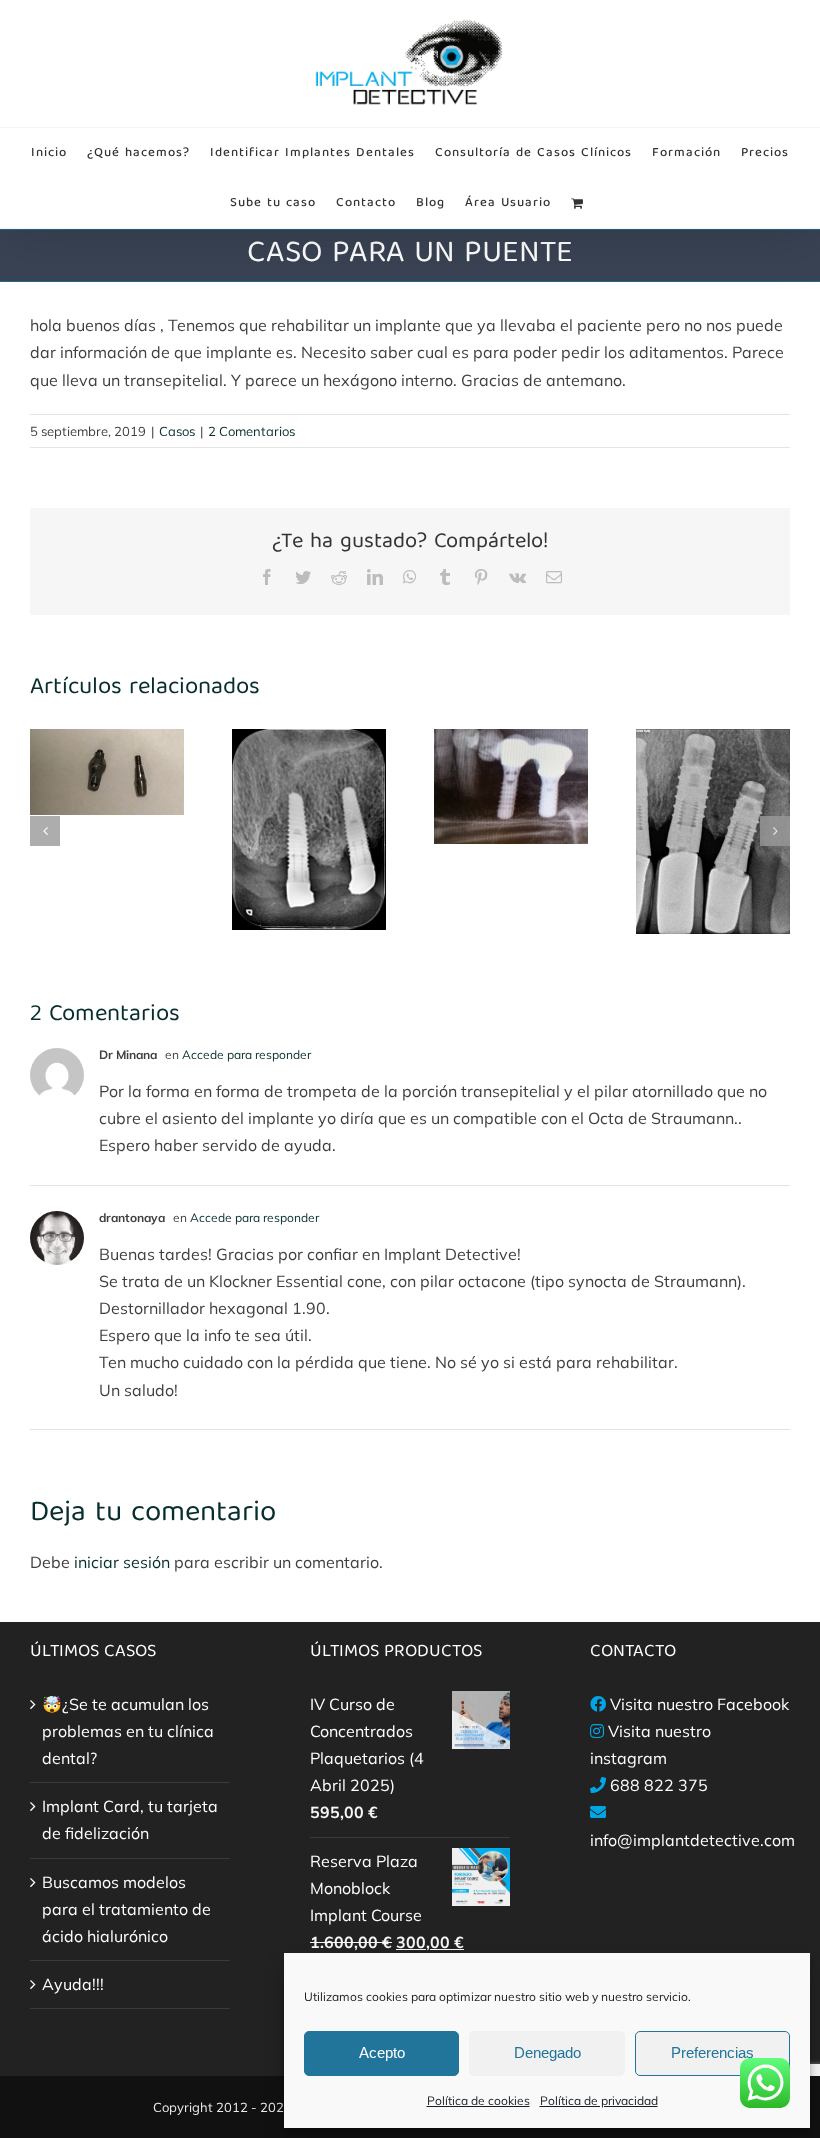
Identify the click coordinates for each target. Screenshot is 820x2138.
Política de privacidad (599, 2100)
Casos (177, 431)
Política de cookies (478, 2100)
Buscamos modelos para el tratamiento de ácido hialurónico (126, 1909)
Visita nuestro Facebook (699, 1704)
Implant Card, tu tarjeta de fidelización (130, 1819)
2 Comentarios (251, 431)
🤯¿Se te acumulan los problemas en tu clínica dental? (128, 1731)
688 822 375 (659, 1785)
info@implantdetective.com (692, 1840)
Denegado (547, 2052)
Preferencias (712, 2052)
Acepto (382, 2052)
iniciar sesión (124, 1562)
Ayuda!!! (73, 1984)
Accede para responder (246, 1054)
